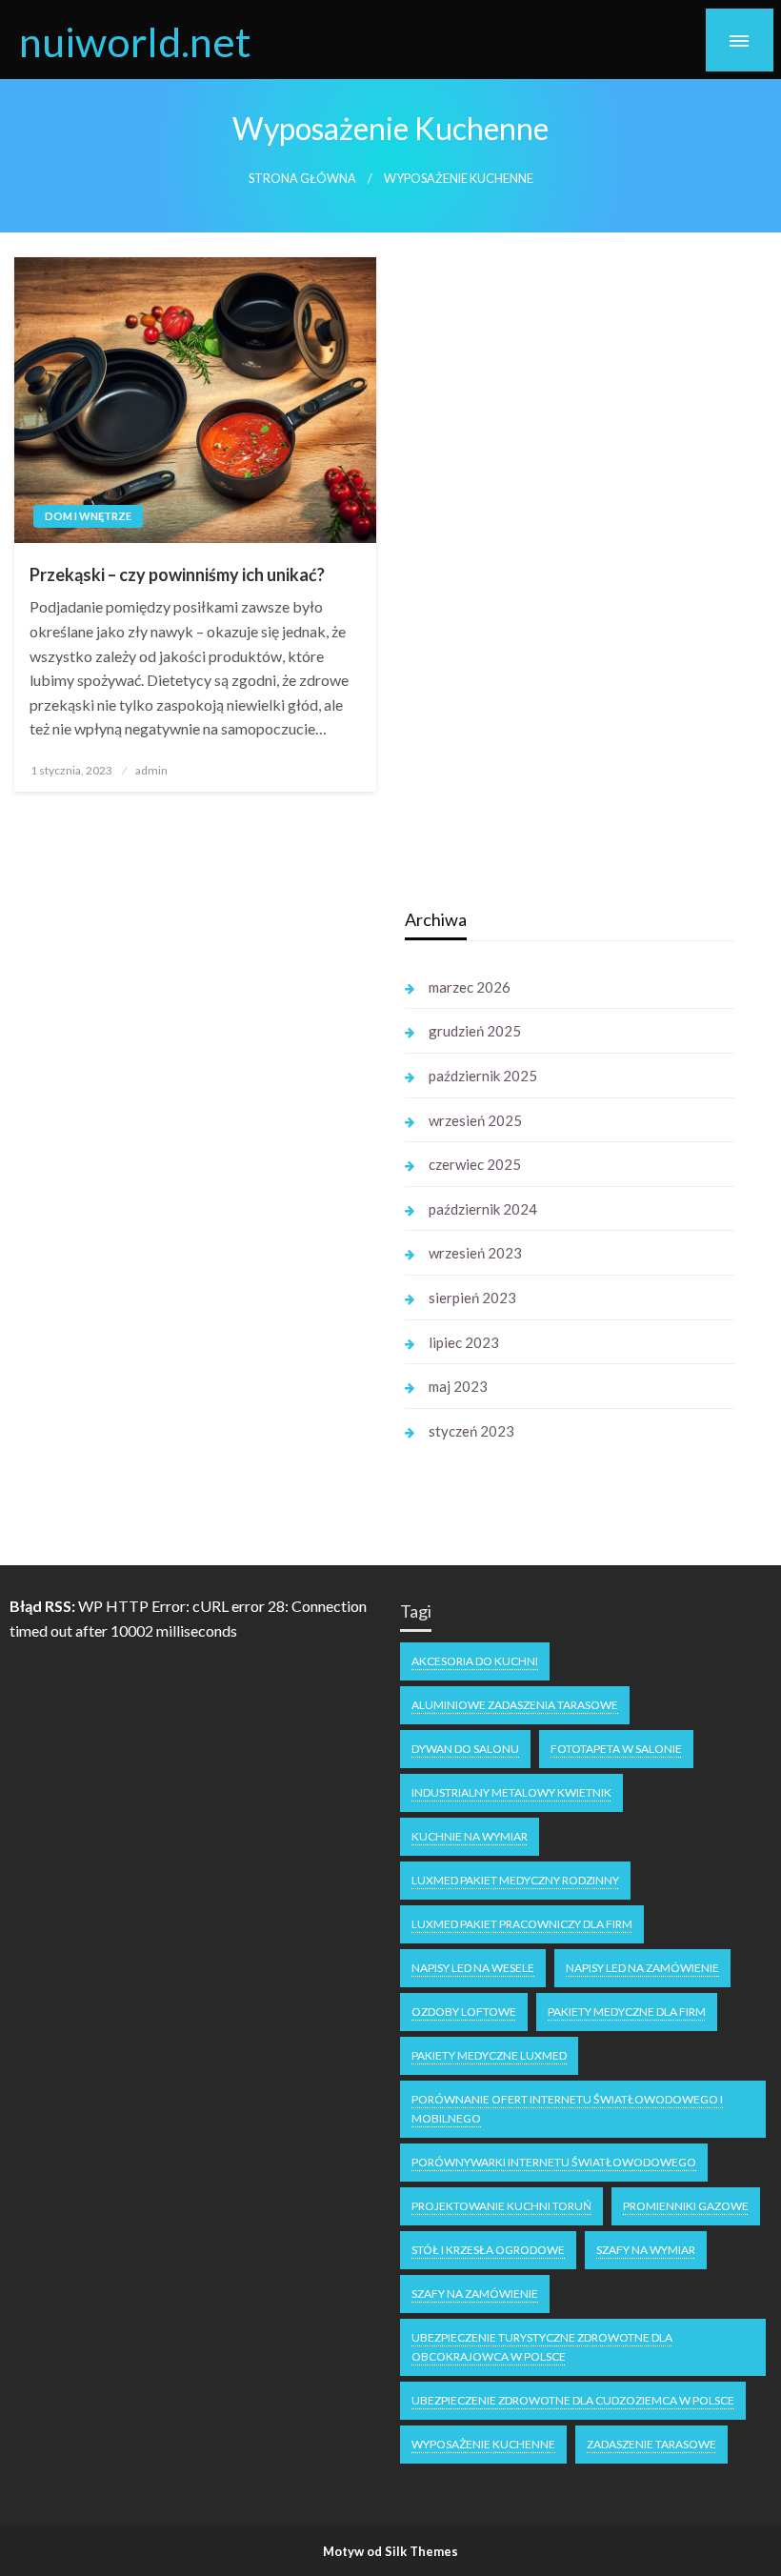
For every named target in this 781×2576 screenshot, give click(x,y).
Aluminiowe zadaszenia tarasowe (515, 1705)
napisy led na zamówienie (642, 1968)
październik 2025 (483, 1076)
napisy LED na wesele (473, 1968)
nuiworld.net (135, 41)
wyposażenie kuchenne (483, 2444)
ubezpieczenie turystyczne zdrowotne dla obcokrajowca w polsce (542, 2347)
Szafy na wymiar (646, 2250)
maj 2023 (458, 1386)
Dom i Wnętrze (88, 516)
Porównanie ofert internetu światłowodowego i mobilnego (567, 2109)
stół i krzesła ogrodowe (488, 2250)
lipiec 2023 (464, 1342)
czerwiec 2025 (475, 1164)
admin (151, 770)
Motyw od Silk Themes (390, 2551)
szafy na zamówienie (475, 2294)
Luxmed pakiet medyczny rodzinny (515, 1880)
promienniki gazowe (686, 2206)
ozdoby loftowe (464, 2012)
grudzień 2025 (475, 1031)
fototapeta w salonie (616, 1749)
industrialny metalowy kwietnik (511, 1792)
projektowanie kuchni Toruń (501, 2206)
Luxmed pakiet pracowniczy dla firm (522, 1924)
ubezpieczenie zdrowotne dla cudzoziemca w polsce (573, 2400)
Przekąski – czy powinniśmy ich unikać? (177, 574)
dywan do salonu (465, 1749)
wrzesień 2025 (475, 1120)
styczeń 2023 (471, 1431)
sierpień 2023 (472, 1298)
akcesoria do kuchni (475, 1661)
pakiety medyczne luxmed (489, 2055)
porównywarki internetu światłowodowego (554, 2162)
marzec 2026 (470, 987)
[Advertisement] (190, 1188)
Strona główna (302, 179)
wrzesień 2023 (475, 1253)
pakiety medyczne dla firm (627, 2012)
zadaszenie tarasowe (651, 2444)
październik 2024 (483, 1209)
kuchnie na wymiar (470, 1836)
